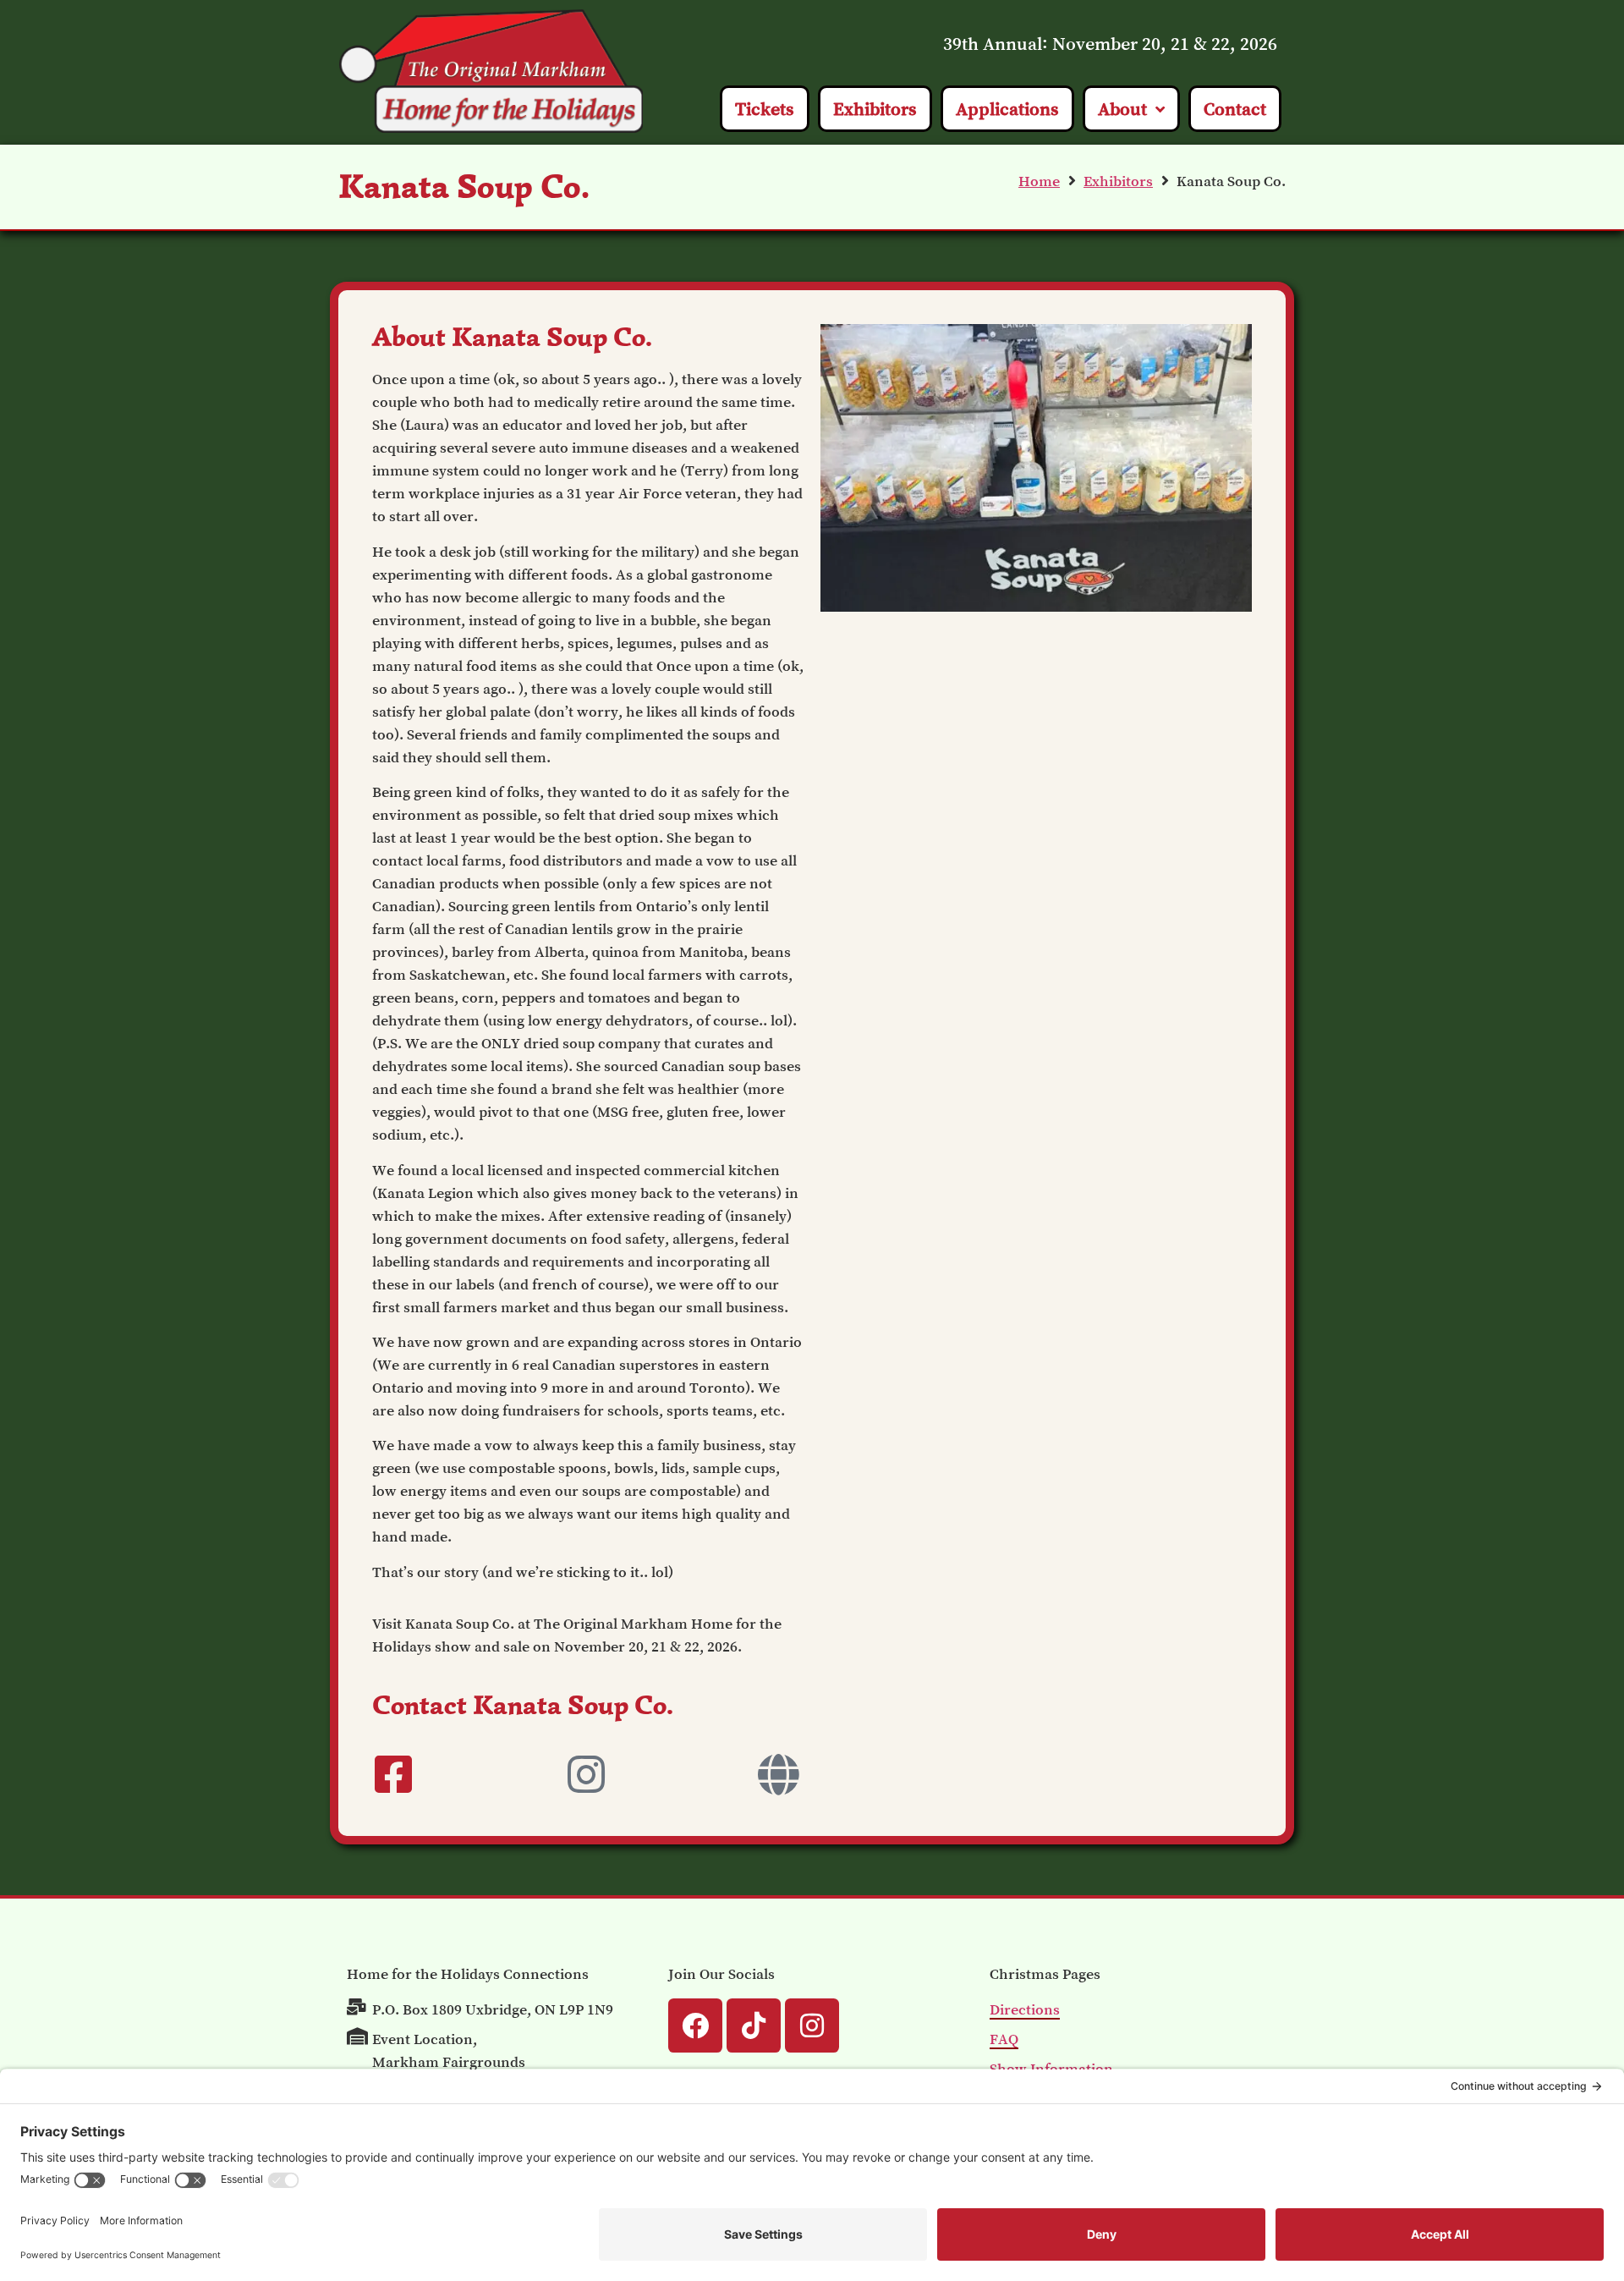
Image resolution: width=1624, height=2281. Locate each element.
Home (1039, 181)
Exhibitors (1118, 181)
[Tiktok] (754, 2025)
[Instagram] (812, 2025)
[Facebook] (695, 2025)
